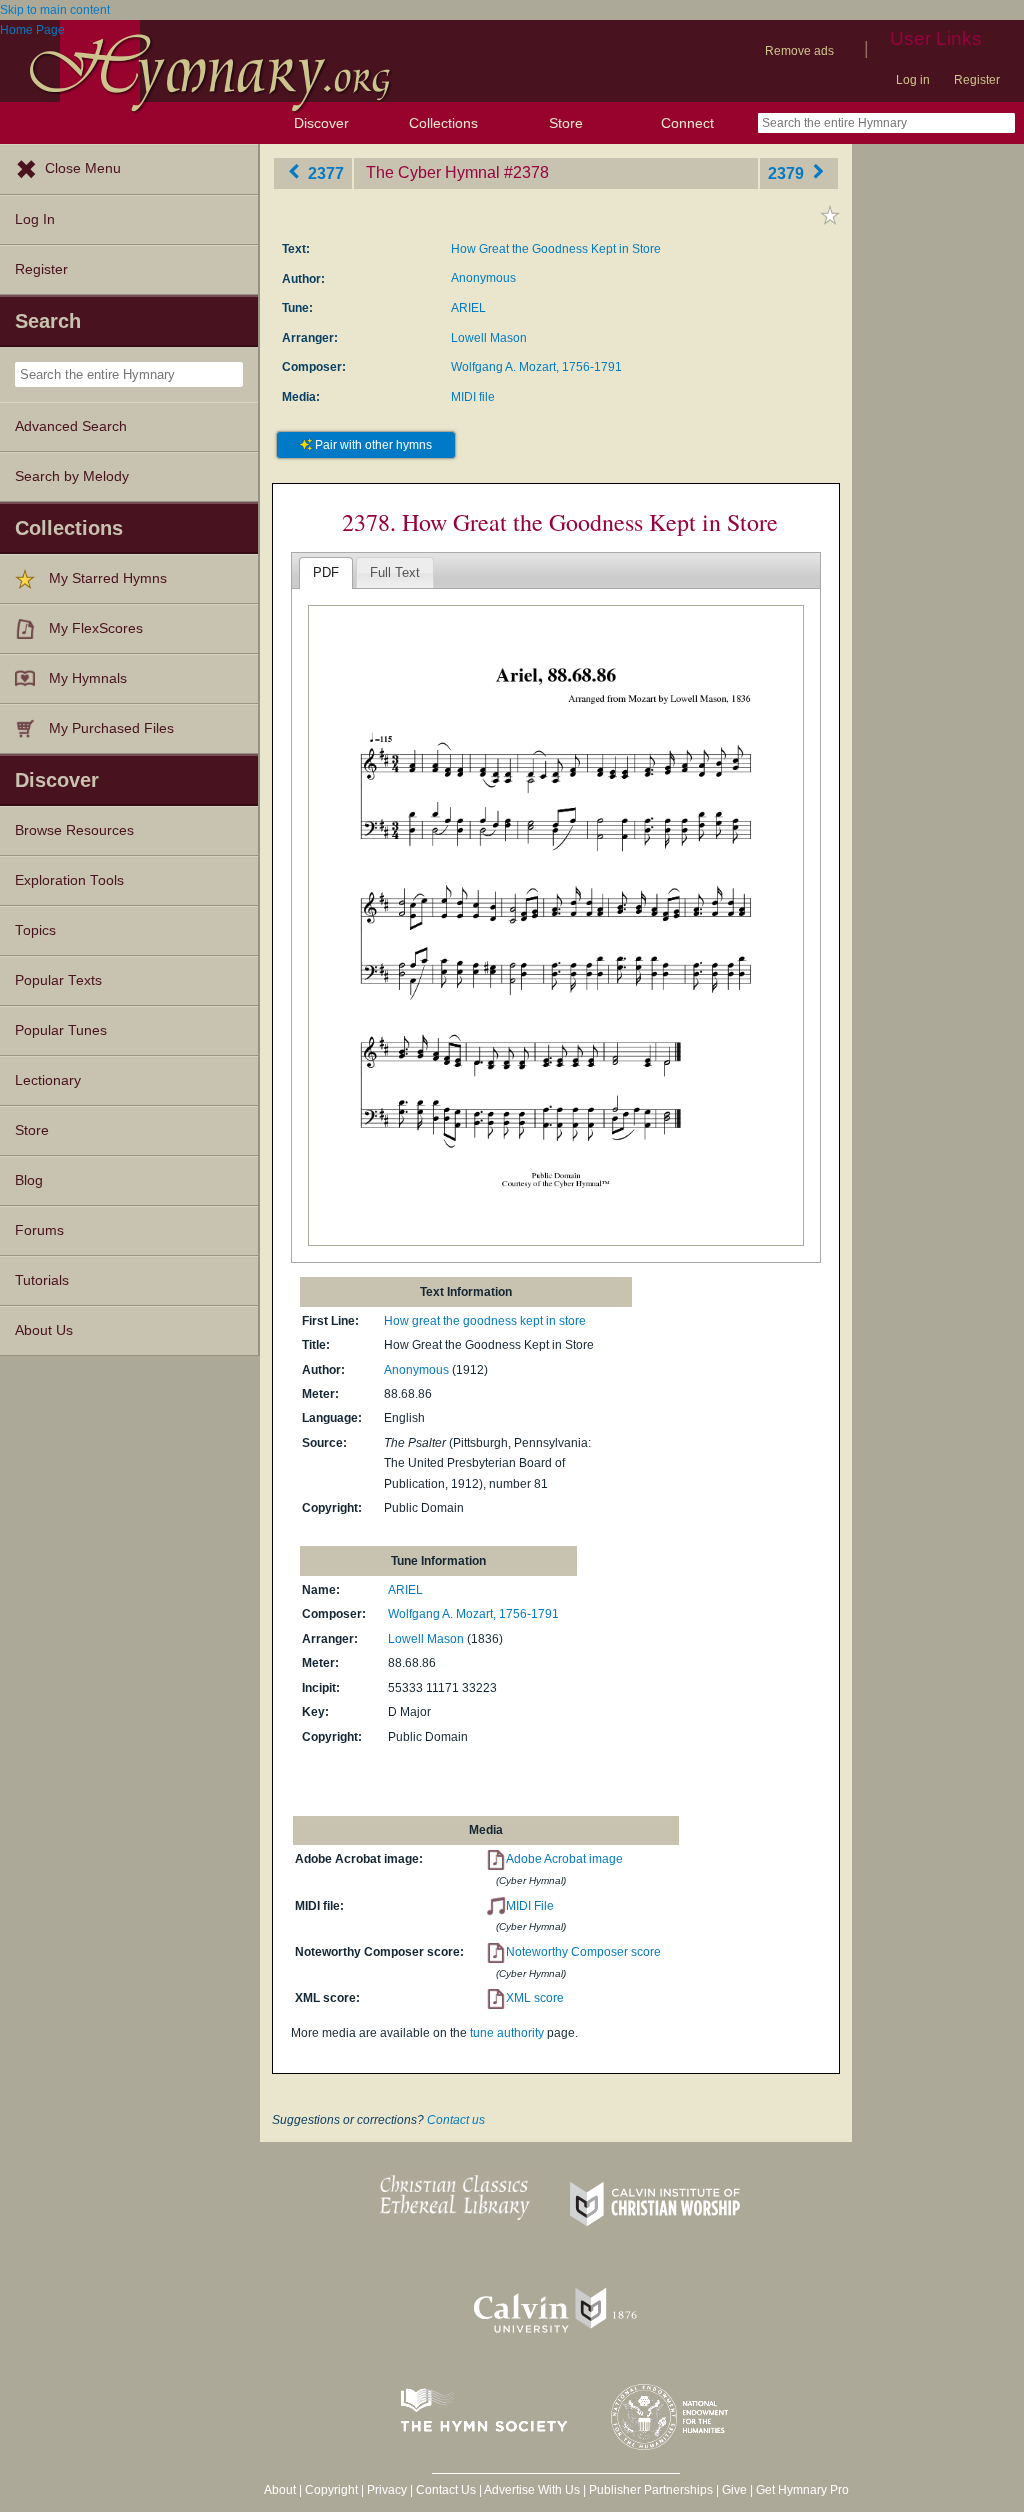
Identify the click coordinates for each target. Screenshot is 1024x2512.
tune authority (507, 2033)
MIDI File (530, 1906)
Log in (913, 80)
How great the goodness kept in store (485, 1321)
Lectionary (48, 1080)
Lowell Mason (489, 338)
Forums (39, 1230)
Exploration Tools (69, 880)
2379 (788, 172)
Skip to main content (55, 10)
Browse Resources (74, 830)
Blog (29, 1180)
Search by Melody (72, 476)
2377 (324, 172)
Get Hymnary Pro (802, 2490)
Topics (35, 930)
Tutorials (42, 1280)
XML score (535, 1998)
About (280, 2490)
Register (977, 80)
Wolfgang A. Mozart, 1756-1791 (536, 367)
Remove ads (799, 51)
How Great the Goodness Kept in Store (556, 249)
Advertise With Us (532, 2490)
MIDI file (473, 397)
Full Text (395, 572)
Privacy (387, 2490)
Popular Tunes (61, 1030)
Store (566, 123)
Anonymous (483, 278)
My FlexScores (96, 628)
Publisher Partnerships (651, 2490)
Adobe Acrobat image (564, 1859)
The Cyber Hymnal (433, 172)
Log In (35, 219)
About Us (44, 1330)
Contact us (456, 2120)
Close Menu (83, 168)
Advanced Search (71, 426)
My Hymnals (88, 678)
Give (734, 2490)
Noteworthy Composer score (583, 1952)
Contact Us (446, 2490)
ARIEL (468, 308)
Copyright (331, 2490)
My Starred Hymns (108, 578)
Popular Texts (58, 980)
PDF (326, 572)
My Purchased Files (111, 728)
